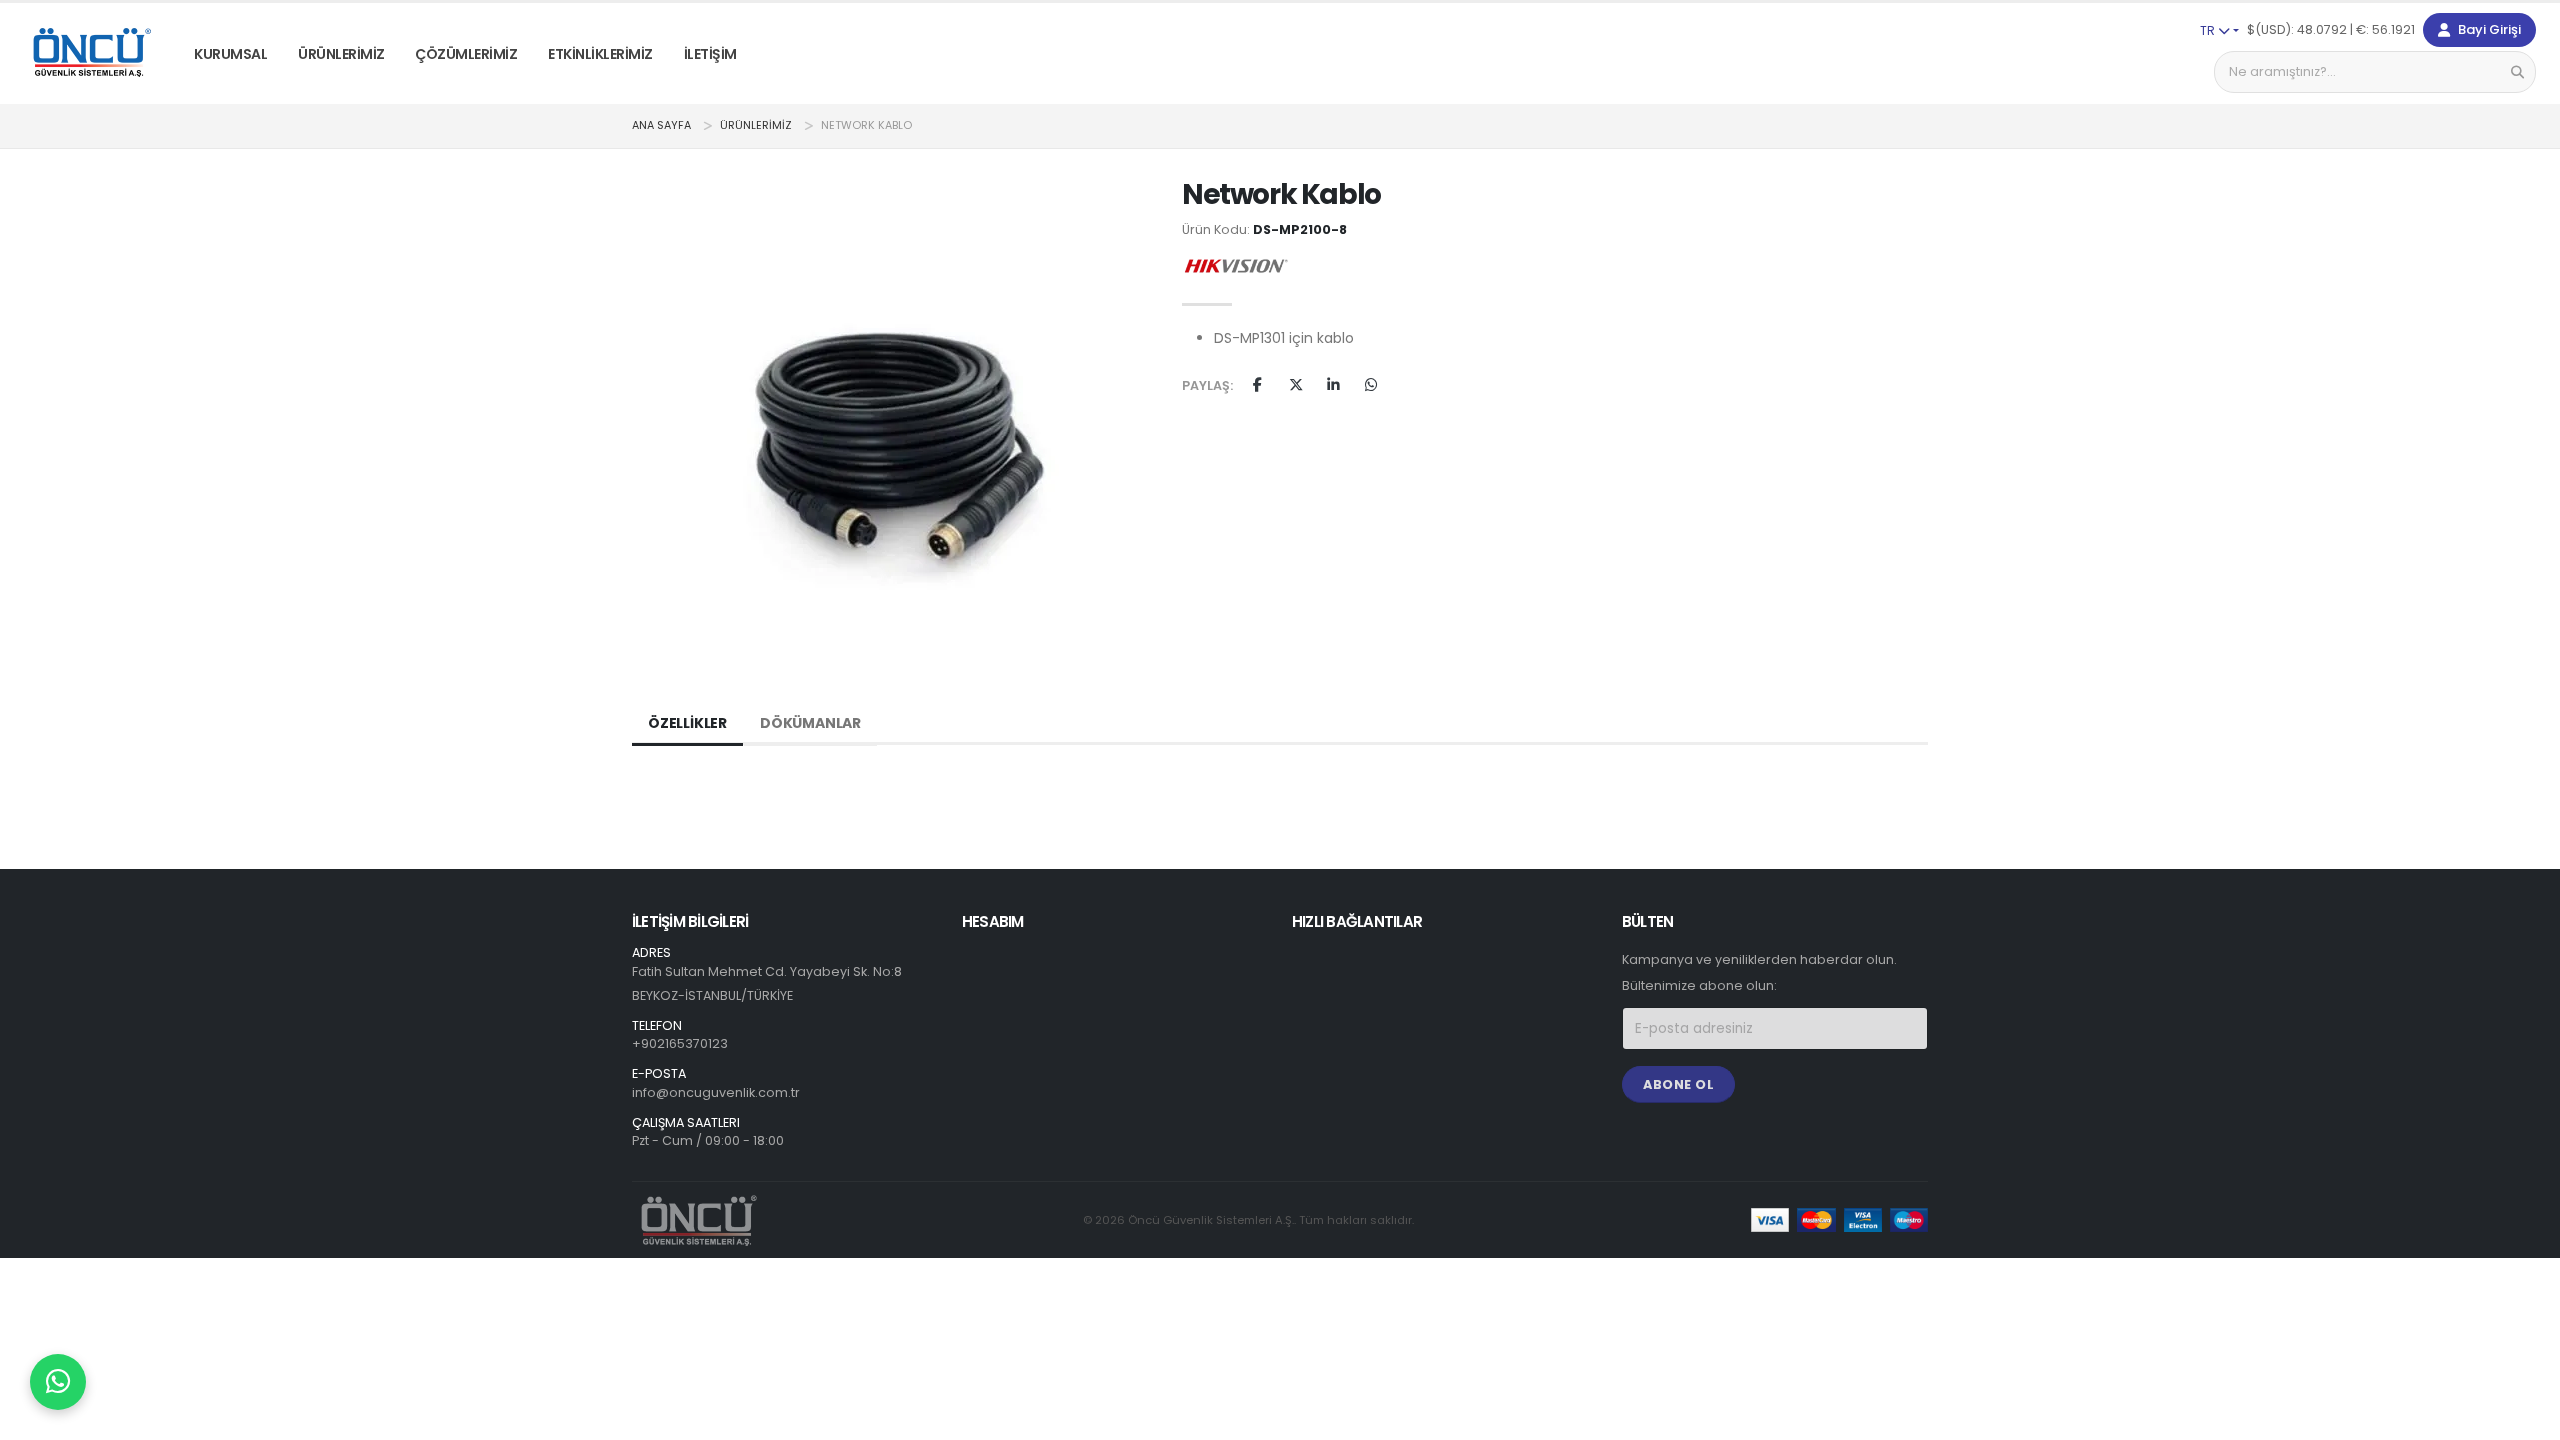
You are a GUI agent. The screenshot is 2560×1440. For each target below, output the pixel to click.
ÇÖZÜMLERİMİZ (466, 54)
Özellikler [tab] (687, 723)
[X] (1295, 385)
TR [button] (2209, 30)
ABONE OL (1678, 1084)
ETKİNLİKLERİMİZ (600, 54)
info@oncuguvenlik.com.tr (716, 1092)
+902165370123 (680, 1043)
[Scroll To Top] (2525, 1417)
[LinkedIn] (1333, 385)
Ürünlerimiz (756, 125)
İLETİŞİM (710, 54)
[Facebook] (1257, 385)
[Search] (2517, 71)
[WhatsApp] (1371, 385)
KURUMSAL (230, 54)
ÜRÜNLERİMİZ (341, 54)
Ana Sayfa (661, 125)
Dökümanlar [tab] (810, 723)
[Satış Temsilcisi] (58, 1382)
